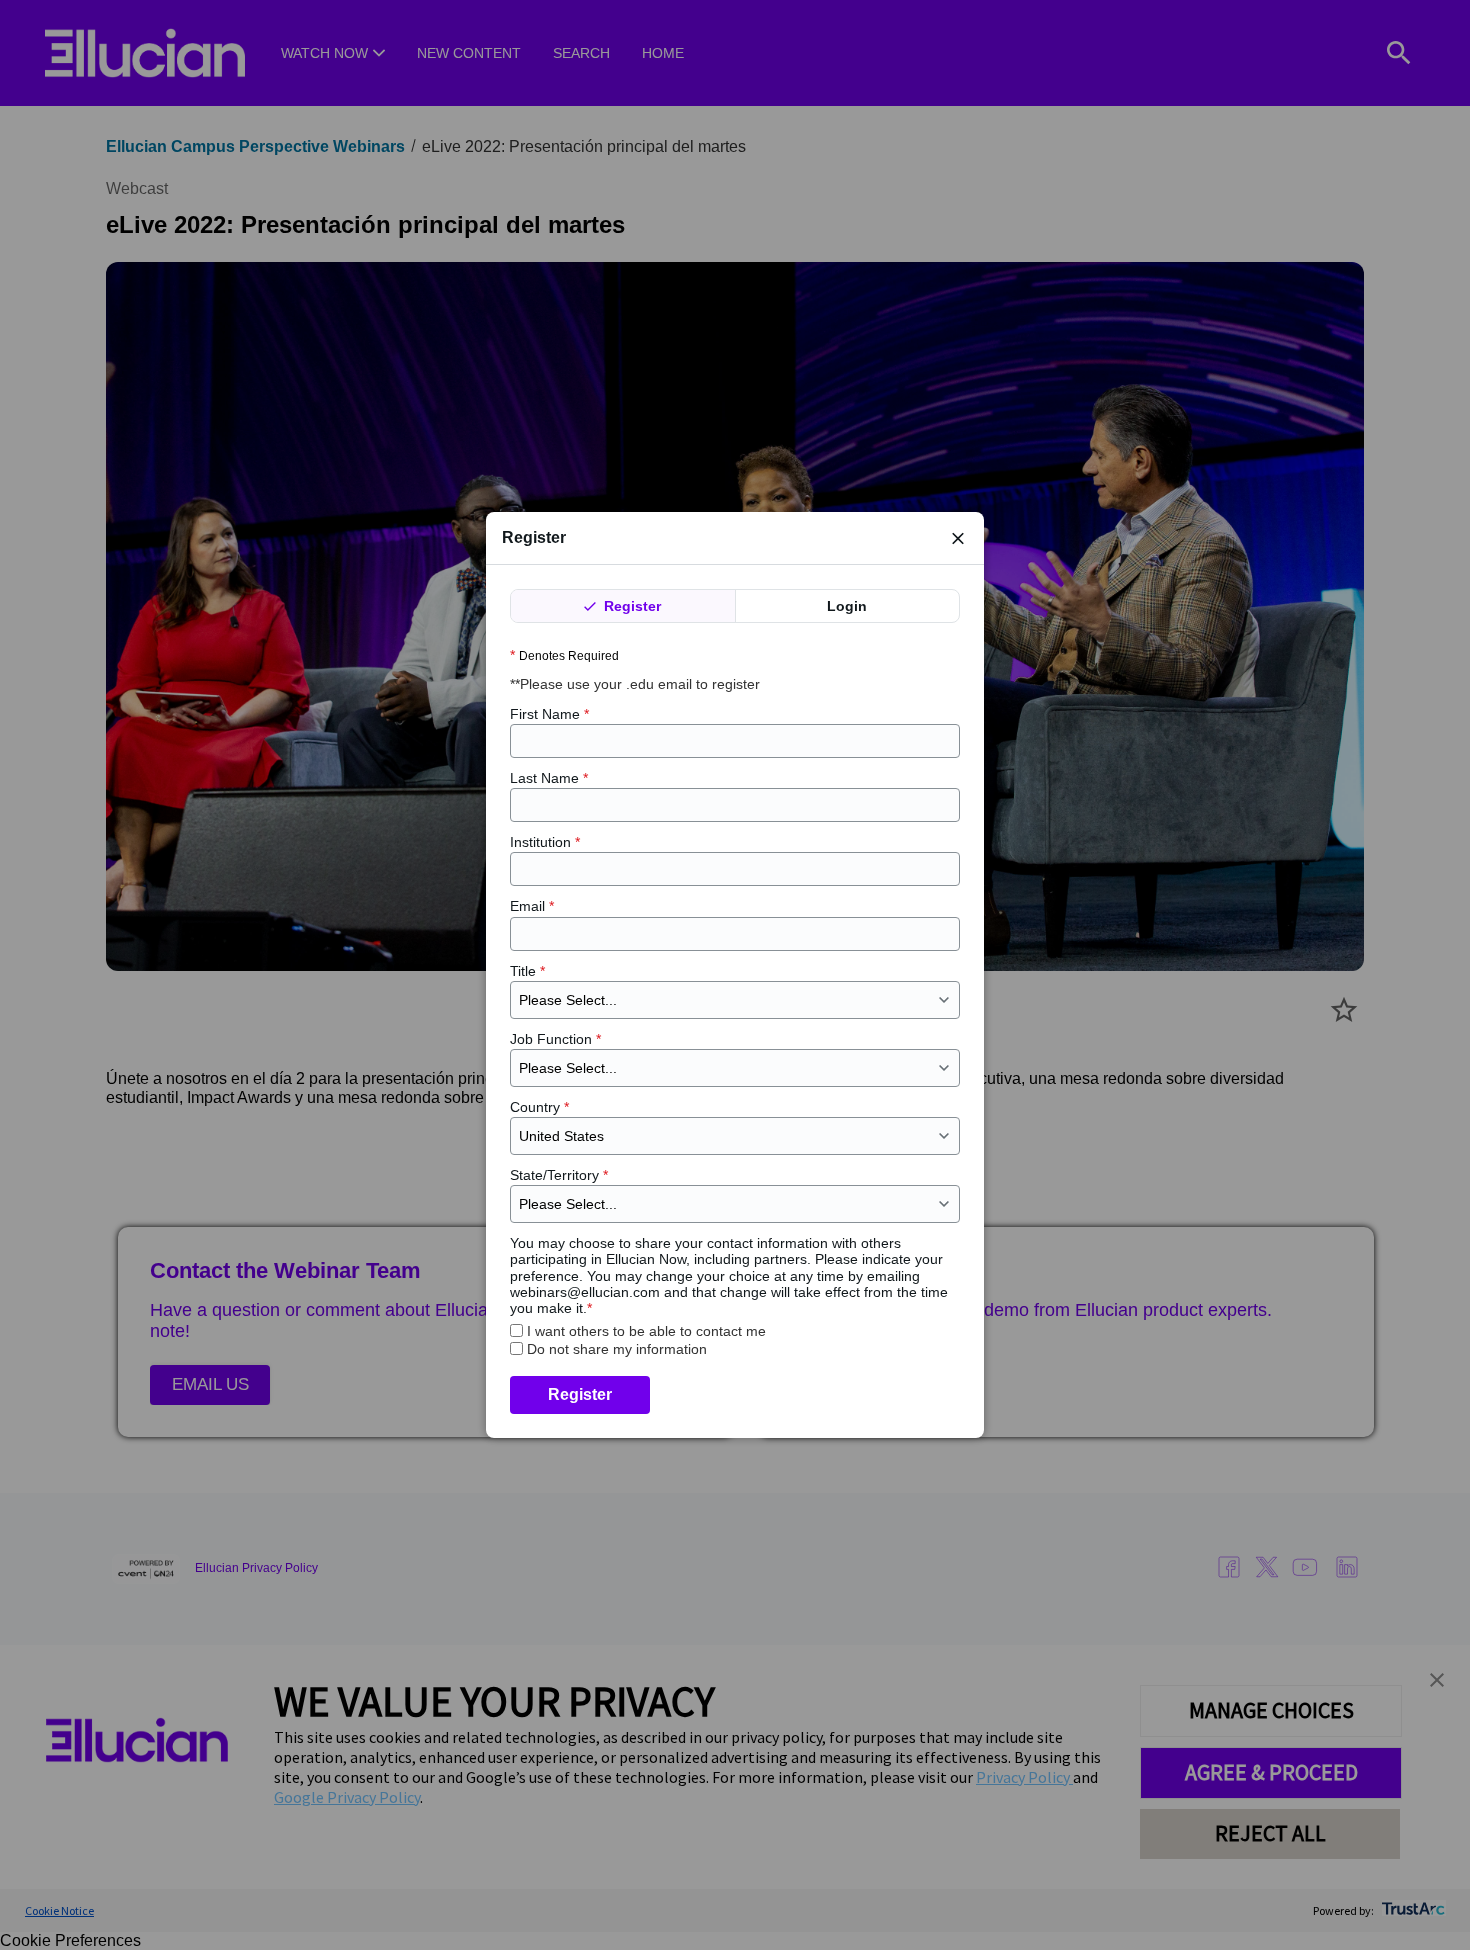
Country (539, 1107)
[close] (958, 538)
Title (527, 971)
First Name (549, 714)
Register (630, 606)
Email (532, 906)
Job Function (555, 1039)
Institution (545, 842)
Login (847, 606)
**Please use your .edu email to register (637, 684)
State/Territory (559, 1175)
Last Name (549, 778)
